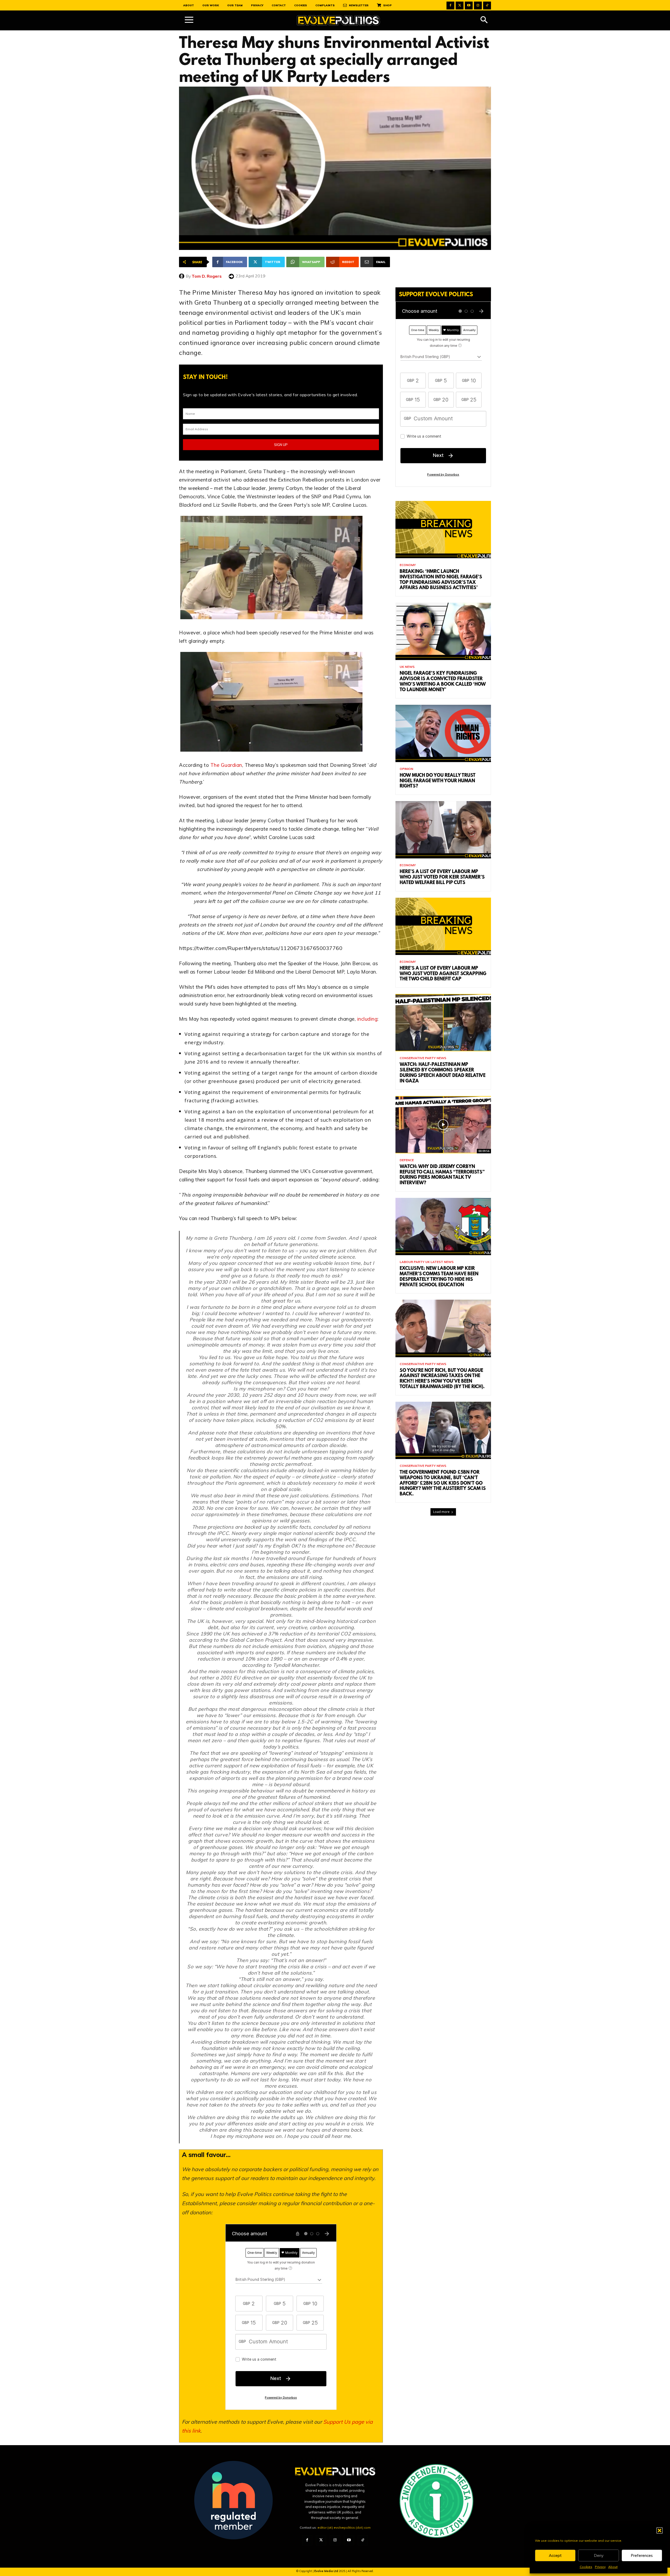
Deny (599, 2555)
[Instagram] (478, 5)
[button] (660, 2530)
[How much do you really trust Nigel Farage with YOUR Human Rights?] (443, 733)
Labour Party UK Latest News (427, 1262)
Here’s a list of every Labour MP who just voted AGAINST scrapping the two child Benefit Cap (443, 974)
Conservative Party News (423, 1058)
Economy (408, 565)
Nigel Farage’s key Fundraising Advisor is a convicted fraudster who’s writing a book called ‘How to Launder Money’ (443, 682)
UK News (407, 667)
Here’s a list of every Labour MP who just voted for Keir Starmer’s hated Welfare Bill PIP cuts (442, 878)
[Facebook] (450, 5)
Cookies (586, 2567)
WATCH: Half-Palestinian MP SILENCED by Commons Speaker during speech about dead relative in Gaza (443, 1073)
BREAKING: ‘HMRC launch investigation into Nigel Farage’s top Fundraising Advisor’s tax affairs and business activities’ (441, 580)
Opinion (406, 769)
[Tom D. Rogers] (182, 276)
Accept (555, 2555)
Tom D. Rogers (207, 276)
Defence (407, 1160)
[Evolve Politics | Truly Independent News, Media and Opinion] (338, 21)
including (367, 1019)
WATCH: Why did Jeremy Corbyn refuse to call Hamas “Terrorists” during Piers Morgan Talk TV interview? (442, 1175)
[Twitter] (460, 5)
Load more (441, 1512)
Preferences (642, 2555)
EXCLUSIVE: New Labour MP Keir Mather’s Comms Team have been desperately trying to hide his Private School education (439, 1277)
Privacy (600, 2567)
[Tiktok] (487, 5)
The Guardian (225, 765)
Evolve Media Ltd (327, 2571)
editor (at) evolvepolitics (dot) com (344, 2527)
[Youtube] (469, 5)
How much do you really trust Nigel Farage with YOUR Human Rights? (438, 781)
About (613, 2567)
